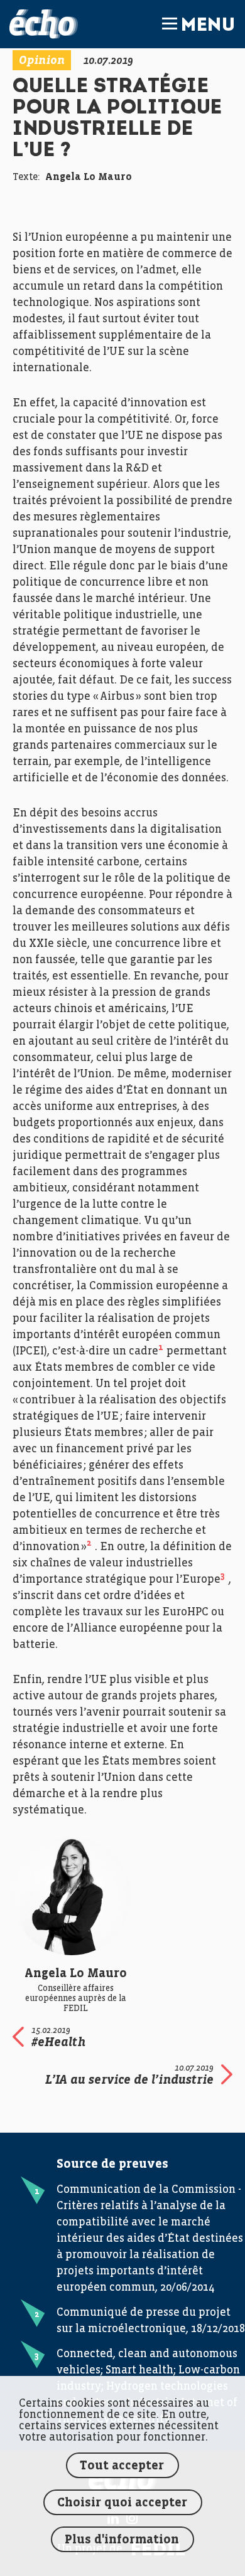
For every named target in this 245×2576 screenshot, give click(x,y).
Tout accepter (122, 2466)
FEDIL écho (44, 24)
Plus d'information (122, 2540)
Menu (208, 26)
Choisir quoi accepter (122, 2503)
